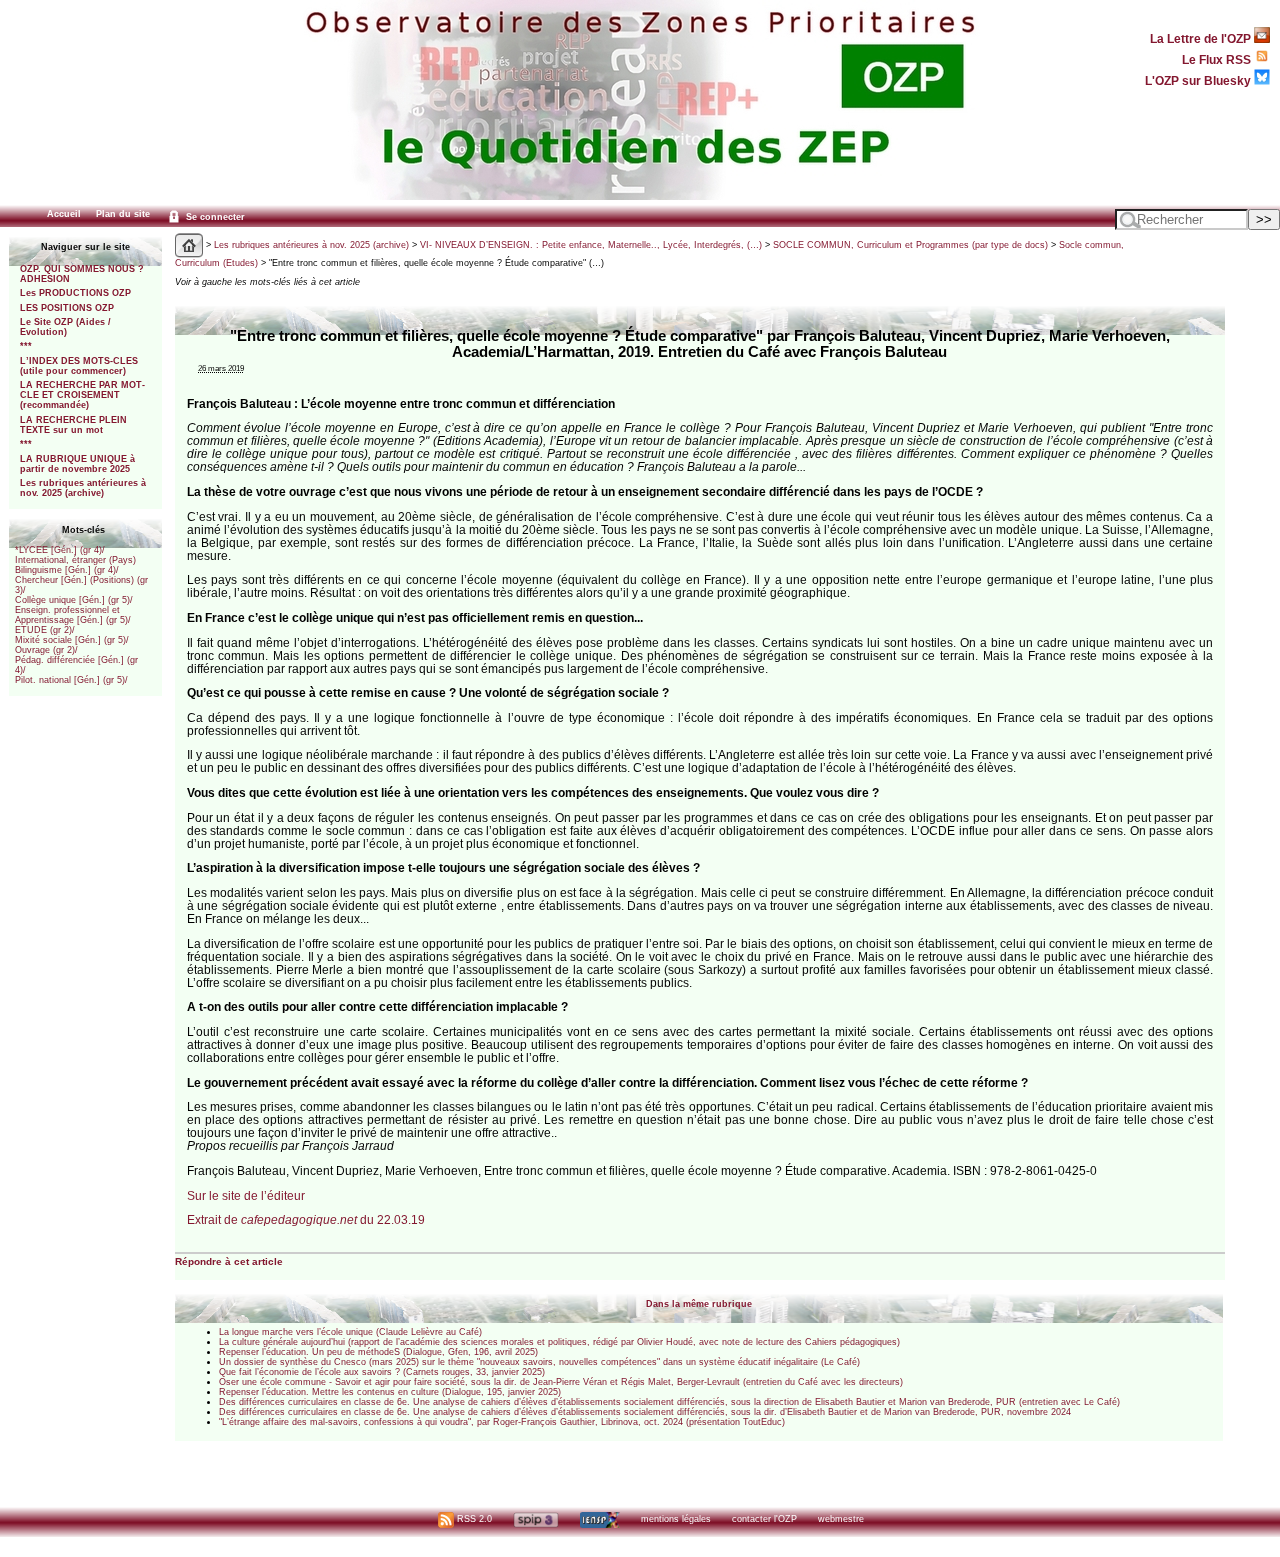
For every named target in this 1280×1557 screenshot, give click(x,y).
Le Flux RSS (1218, 59)
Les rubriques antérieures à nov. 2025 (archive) (83, 488)
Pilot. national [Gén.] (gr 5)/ (71, 680)
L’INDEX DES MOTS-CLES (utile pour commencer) (79, 366)
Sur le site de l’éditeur (246, 1195)
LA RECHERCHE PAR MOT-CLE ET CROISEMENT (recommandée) (82, 395)
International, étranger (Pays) (75, 560)
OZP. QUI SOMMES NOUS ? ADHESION (82, 274)
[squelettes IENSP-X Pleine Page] (599, 1519)
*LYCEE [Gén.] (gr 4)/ (60, 550)
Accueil (64, 214)
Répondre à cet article (229, 1261)
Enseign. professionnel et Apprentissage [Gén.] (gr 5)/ (73, 615)
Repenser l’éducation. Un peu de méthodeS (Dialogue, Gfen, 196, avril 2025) (378, 1352)
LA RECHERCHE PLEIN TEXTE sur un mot (73, 425)
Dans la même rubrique (699, 1304)
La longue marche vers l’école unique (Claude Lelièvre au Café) (350, 1332)
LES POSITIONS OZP (67, 308)
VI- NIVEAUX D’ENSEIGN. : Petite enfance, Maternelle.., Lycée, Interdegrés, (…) (591, 245)
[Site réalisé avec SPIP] (536, 1519)
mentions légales (676, 1519)
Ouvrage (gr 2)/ (46, 650)
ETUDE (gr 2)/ (45, 630)
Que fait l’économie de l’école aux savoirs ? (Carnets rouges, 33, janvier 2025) (382, 1372)
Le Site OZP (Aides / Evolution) (65, 327)
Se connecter (214, 217)
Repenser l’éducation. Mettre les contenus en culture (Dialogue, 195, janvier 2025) (390, 1392)
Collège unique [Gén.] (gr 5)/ (74, 600)
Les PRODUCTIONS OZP (75, 293)
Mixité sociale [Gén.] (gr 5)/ (72, 640)
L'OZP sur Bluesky (1199, 80)
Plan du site (123, 214)
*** (26, 346)
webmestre (841, 1519)
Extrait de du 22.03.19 (306, 1219)
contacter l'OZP (764, 1519)
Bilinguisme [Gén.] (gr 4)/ (67, 570)
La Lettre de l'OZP (1202, 38)
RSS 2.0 (473, 1519)
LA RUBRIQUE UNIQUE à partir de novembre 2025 (77, 464)
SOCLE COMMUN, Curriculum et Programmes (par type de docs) (910, 245)
